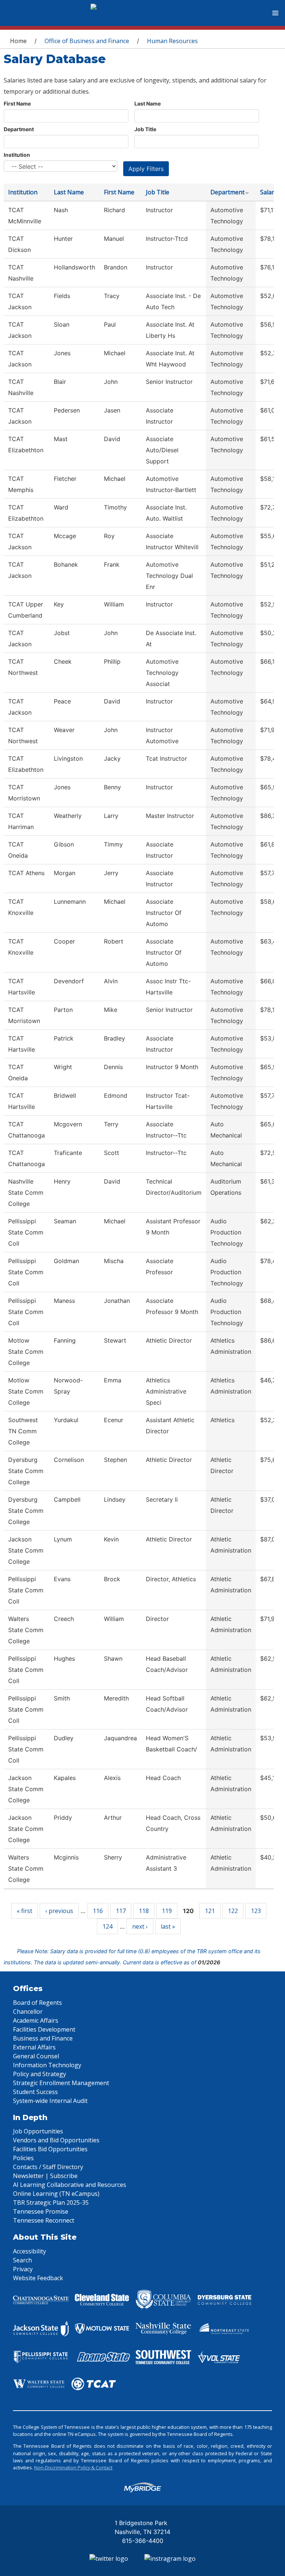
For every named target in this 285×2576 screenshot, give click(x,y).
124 (107, 1926)
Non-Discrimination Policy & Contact (73, 2467)
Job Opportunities (38, 2131)
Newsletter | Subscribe (45, 2176)
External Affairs (34, 2047)
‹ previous (59, 1911)
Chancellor (28, 2012)
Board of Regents (37, 2003)
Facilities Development (44, 2029)
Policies (23, 2158)
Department (19, 129)
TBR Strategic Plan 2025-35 (51, 2203)
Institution (17, 155)
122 (233, 1911)
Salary (269, 192)
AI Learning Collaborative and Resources (70, 2185)
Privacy (23, 2269)
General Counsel (36, 2056)
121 (210, 1911)
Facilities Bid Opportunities (50, 2149)
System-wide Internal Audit (50, 2101)
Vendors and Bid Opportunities (56, 2140)
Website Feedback (38, 2278)
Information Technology (47, 2065)
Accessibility (30, 2251)
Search (22, 2260)
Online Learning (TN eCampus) (56, 2194)
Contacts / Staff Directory (48, 2167)
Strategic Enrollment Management (61, 2083)
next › (140, 1926)
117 (121, 1911)
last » (168, 1926)
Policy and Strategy (40, 2074)
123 (256, 1911)
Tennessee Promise (41, 2211)
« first (24, 1911)
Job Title (145, 129)
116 (98, 1911)
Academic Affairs (36, 2020)
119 (167, 1911)
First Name (17, 103)
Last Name (148, 103)
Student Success (35, 2092)
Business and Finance (43, 2038)
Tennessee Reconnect (44, 2220)
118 (144, 1911)
